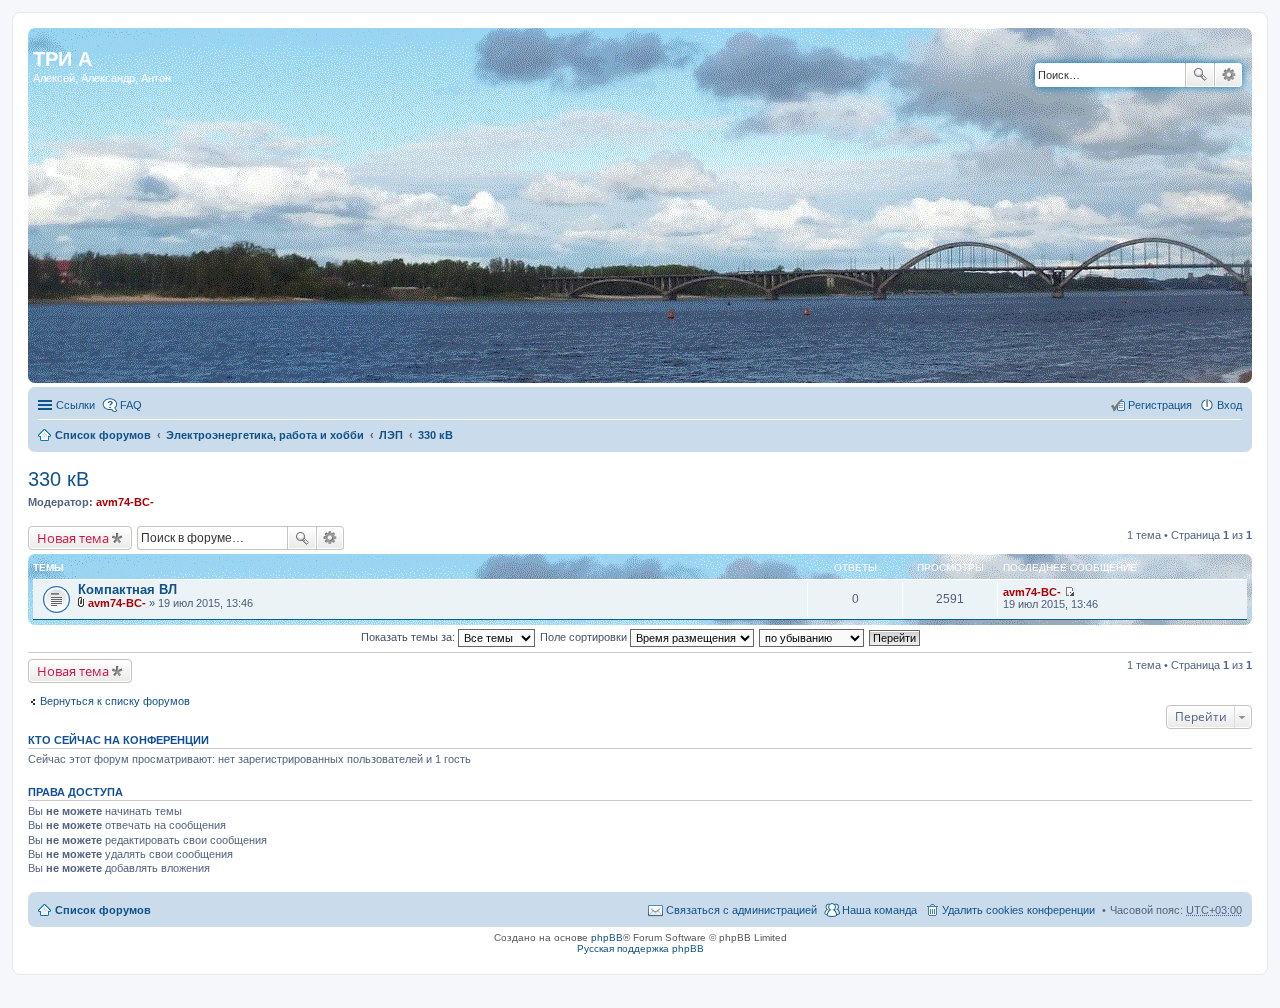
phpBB (607, 937)
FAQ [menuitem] (131, 405)
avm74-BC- (125, 502)
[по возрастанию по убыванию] (812, 637)
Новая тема (73, 538)
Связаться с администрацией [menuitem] (741, 910)
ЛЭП (391, 435)
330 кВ (435, 435)
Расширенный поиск (1228, 75)
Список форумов (103, 435)
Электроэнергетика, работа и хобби (265, 435)
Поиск (1200, 75)
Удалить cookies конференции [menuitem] (1018, 910)
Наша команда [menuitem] (879, 910)
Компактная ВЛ (127, 589)
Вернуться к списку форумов (115, 701)
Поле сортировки (585, 637)
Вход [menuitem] (1229, 405)
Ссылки (75, 405)
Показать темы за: (409, 637)
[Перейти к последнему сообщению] (1069, 592)
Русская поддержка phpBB (640, 948)
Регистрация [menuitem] (1160, 405)
